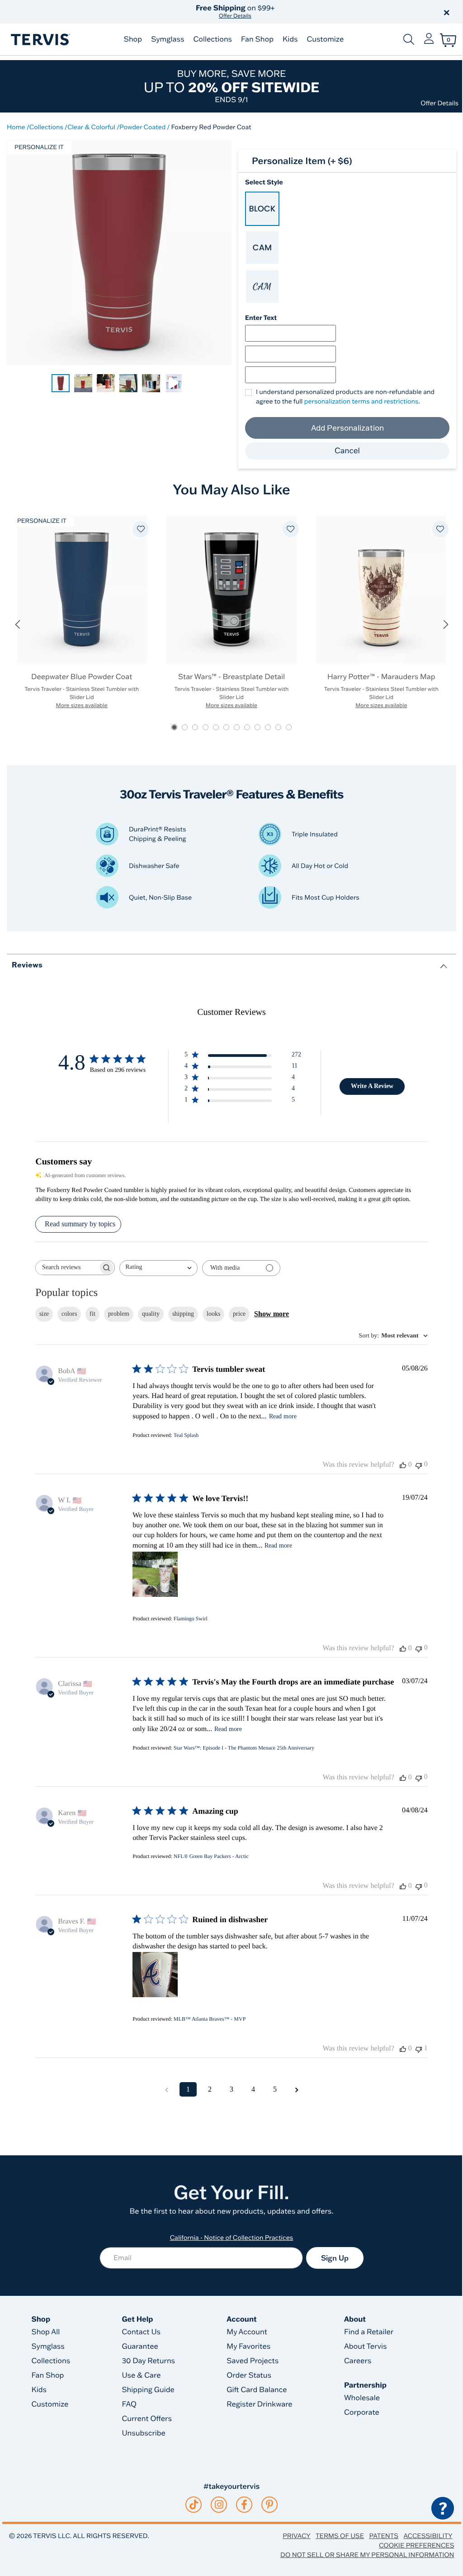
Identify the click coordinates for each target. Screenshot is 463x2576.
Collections (213, 39)
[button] (335, 12)
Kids (290, 39)
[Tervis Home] (40, 40)
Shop (133, 39)
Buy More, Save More (231, 86)
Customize (325, 39)
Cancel (347, 451)
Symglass (168, 39)
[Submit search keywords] (409, 39)
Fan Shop (257, 39)
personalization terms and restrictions (361, 401)
